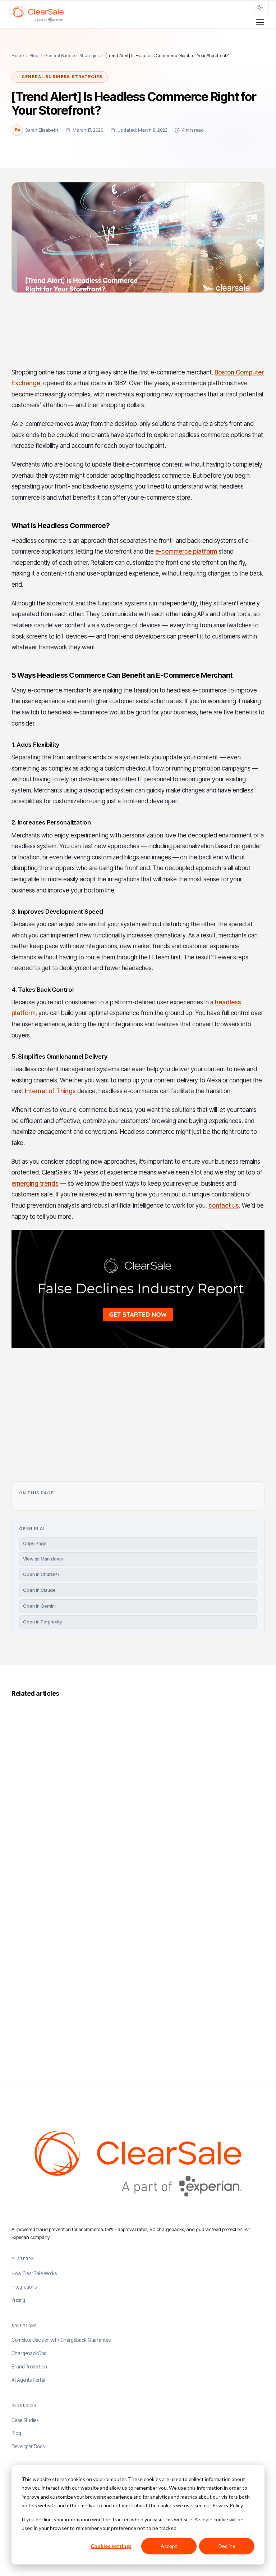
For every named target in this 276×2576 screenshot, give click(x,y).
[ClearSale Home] (38, 14)
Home (18, 56)
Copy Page (35, 1543)
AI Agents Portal (28, 2380)
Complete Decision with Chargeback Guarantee (61, 2340)
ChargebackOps (29, 2353)
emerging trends (35, 1183)
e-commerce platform (186, 551)
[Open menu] (260, 22)
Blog (34, 56)
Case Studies (25, 2420)
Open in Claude (39, 1590)
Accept (169, 2546)
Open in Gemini (39, 1606)
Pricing (18, 2300)
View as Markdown (43, 1559)
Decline (227, 2546)
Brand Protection (29, 2367)
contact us (224, 1205)
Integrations (24, 2287)
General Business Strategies (72, 56)
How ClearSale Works (34, 2273)
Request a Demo (208, 1418)
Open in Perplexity (43, 1622)
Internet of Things (50, 1091)
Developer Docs (28, 2446)
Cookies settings (111, 2546)
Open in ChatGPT (42, 1574)
